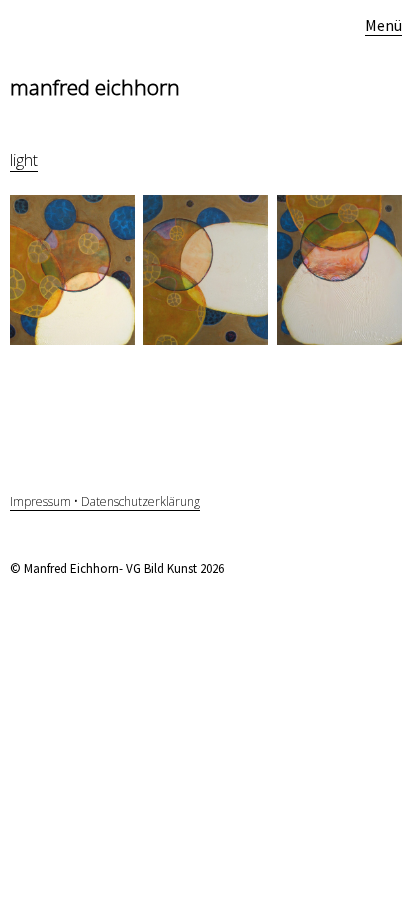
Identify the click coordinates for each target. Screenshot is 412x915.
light (24, 160)
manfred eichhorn (95, 87)
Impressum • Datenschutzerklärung (105, 501)
